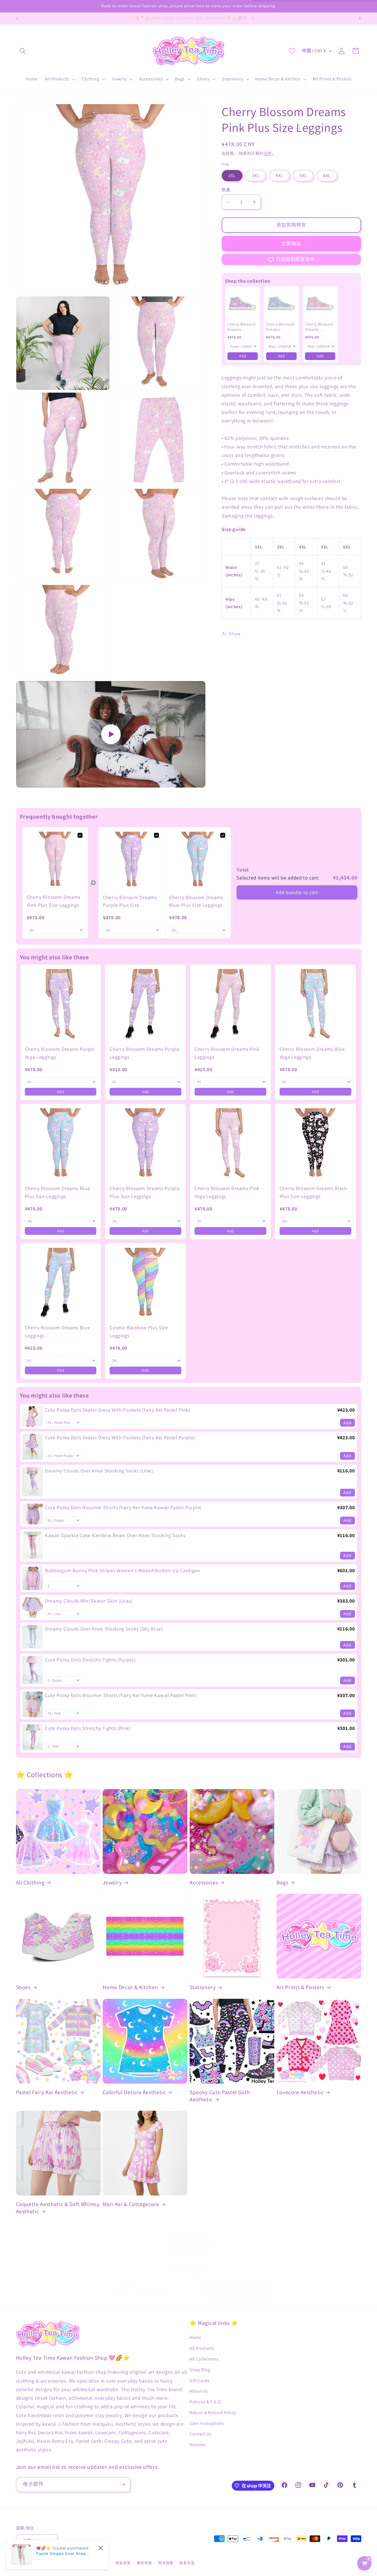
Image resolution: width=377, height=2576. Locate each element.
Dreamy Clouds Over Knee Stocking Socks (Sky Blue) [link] (104, 1629)
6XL (327, 176)
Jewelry (112, 1883)
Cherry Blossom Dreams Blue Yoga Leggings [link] (312, 1053)
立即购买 (291, 244)
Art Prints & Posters (300, 1987)
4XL (279, 176)
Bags (282, 1883)
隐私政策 (123, 2563)
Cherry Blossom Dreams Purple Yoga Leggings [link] (60, 1053)
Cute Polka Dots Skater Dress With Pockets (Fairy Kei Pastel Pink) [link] (118, 1410)
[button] (23, 51)
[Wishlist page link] (292, 51)
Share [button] (235, 634)
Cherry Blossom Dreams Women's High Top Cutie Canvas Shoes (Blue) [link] (280, 327)
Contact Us (201, 2434)
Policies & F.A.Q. (206, 2402)
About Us (199, 2391)
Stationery (203, 1987)
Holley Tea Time (42, 2563)
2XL (232, 176)
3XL (256, 176)
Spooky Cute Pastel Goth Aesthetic (220, 2096)
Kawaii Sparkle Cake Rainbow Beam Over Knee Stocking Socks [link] (115, 1535)
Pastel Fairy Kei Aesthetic (47, 2092)
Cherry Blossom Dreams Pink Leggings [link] (227, 1053)
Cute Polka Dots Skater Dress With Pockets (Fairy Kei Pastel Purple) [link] (120, 1437)
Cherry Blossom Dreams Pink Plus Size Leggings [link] (54, 901)
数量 (226, 190)
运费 (268, 153)
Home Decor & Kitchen (130, 1987)
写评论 (237, 2291)
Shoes (23, 1987)
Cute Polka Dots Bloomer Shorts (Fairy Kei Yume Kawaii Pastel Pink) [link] (121, 1695)
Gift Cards (200, 2381)
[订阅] (123, 2485)
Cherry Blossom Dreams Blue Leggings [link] (58, 1332)
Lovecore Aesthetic (300, 2092)
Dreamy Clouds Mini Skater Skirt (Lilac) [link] (89, 1601)
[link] (243, 304)
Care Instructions (207, 2423)
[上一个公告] (17, 19)
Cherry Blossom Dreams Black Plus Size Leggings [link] (313, 1192)
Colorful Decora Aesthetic (134, 2092)
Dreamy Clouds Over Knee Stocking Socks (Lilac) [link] (99, 1471)
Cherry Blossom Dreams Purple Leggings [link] (144, 1053)
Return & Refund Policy (213, 2413)
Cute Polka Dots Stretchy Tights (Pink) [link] (88, 1728)
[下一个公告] (360, 19)
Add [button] (243, 356)
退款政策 (102, 2563)
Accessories (204, 1883)
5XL (303, 176)
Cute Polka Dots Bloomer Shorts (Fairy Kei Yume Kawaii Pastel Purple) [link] (123, 1507)
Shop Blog (200, 2370)
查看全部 (189, 2241)
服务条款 (144, 2563)
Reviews (198, 2445)
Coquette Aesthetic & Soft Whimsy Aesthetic (58, 2208)
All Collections (204, 2359)
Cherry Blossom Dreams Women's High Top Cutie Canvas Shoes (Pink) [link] (319, 327)
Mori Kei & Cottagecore (131, 2204)
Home (196, 2337)
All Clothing (30, 1883)
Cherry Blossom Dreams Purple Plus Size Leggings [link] (130, 902)
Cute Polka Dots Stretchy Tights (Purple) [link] (90, 1660)
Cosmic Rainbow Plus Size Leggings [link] (139, 1332)
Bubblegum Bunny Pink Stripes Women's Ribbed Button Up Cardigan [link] (123, 1570)
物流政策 (166, 2563)
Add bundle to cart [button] (297, 892)
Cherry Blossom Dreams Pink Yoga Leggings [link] (227, 1192)
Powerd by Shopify (72, 2563)
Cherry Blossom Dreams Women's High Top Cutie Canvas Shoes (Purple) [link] (242, 327)
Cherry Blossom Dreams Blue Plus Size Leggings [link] (196, 901)
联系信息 (187, 2563)
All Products (202, 2348)
